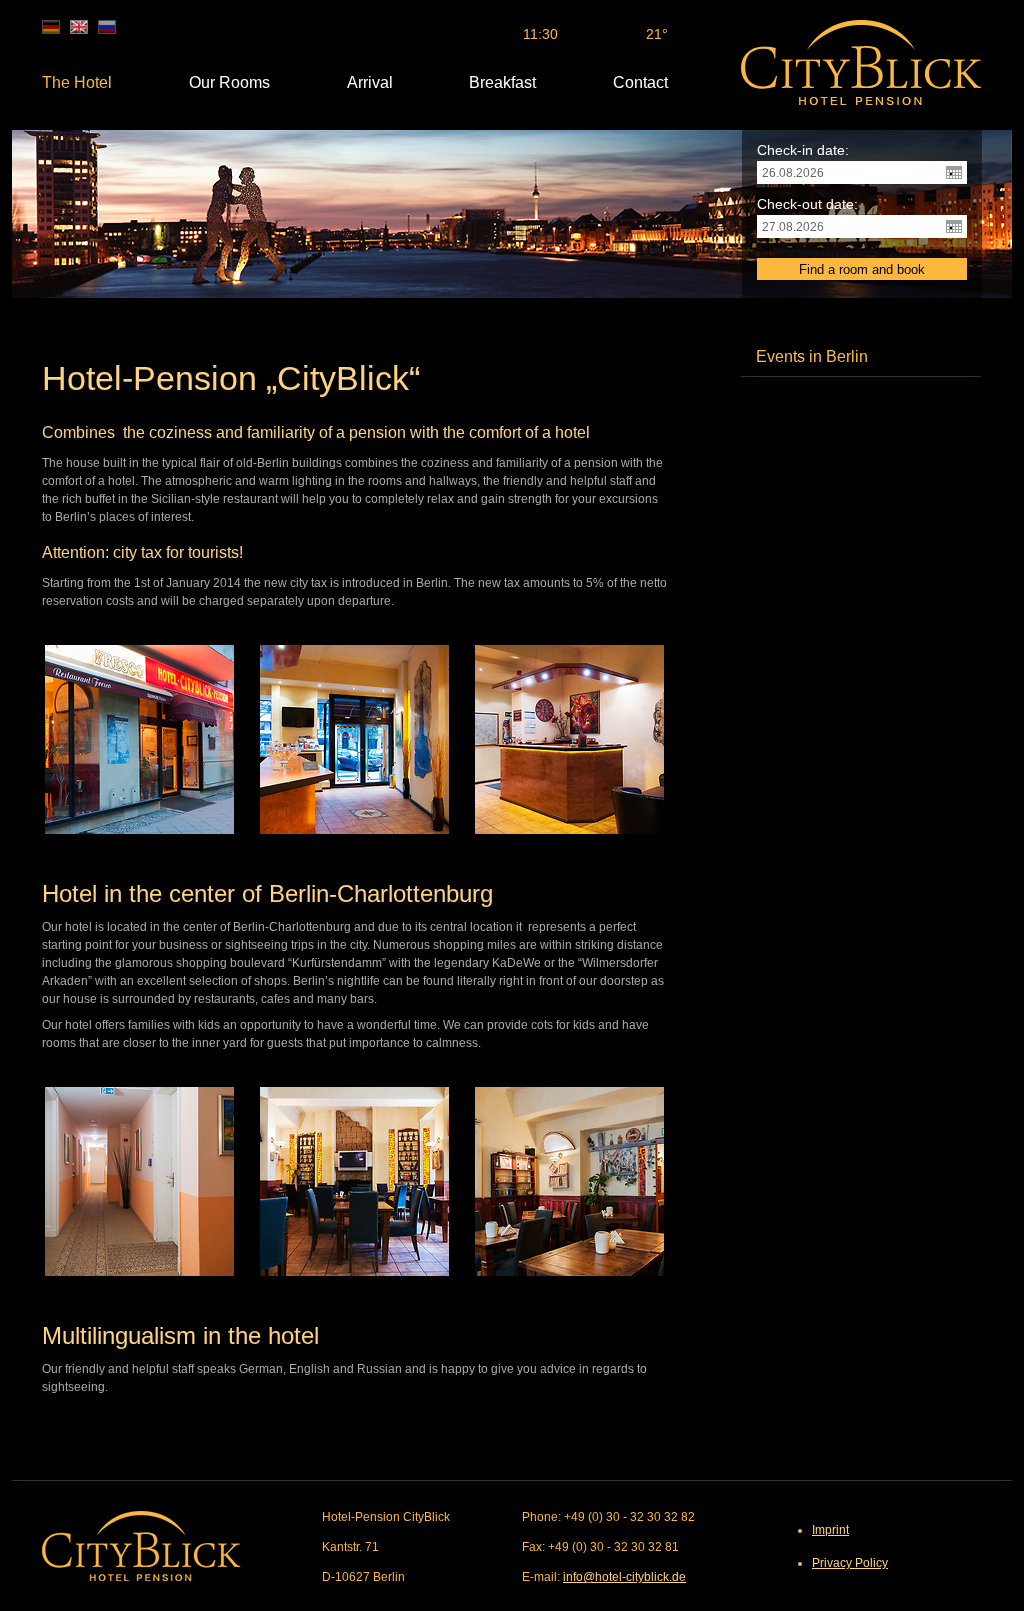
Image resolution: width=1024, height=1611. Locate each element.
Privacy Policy (850, 1563)
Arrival (370, 82)
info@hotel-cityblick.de (624, 1577)
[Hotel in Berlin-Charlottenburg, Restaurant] (354, 1181)
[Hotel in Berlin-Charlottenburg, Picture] (569, 1181)
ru (107, 27)
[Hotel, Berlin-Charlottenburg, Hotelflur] (139, 1181)
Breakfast (502, 82)
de (51, 27)
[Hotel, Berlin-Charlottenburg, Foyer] (354, 739)
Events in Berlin (812, 356)
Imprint (830, 1530)
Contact (640, 82)
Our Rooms (229, 82)
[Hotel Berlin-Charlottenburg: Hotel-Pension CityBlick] (861, 62)
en (79, 27)
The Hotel (77, 82)
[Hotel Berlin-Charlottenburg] (139, 739)
